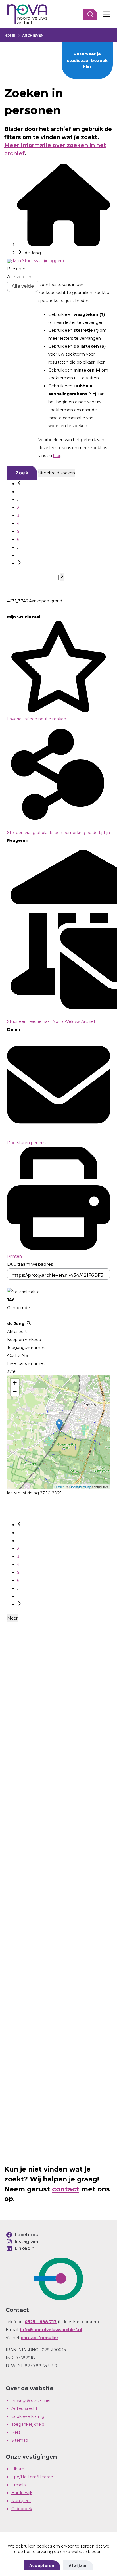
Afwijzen (78, 2565)
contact (66, 2189)
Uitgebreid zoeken (57, 473)
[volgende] (19, 563)
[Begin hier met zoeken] (64, 245)
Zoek (22, 473)
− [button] (15, 1391)
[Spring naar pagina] (62, 577)
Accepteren (42, 2565)
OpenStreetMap (80, 1487)
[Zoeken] (90, 14)
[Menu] (106, 14)
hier (57, 456)
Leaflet (59, 1487)
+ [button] (15, 1383)
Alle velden (19, 277)
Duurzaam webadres (30, 1264)
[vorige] (19, 484)
